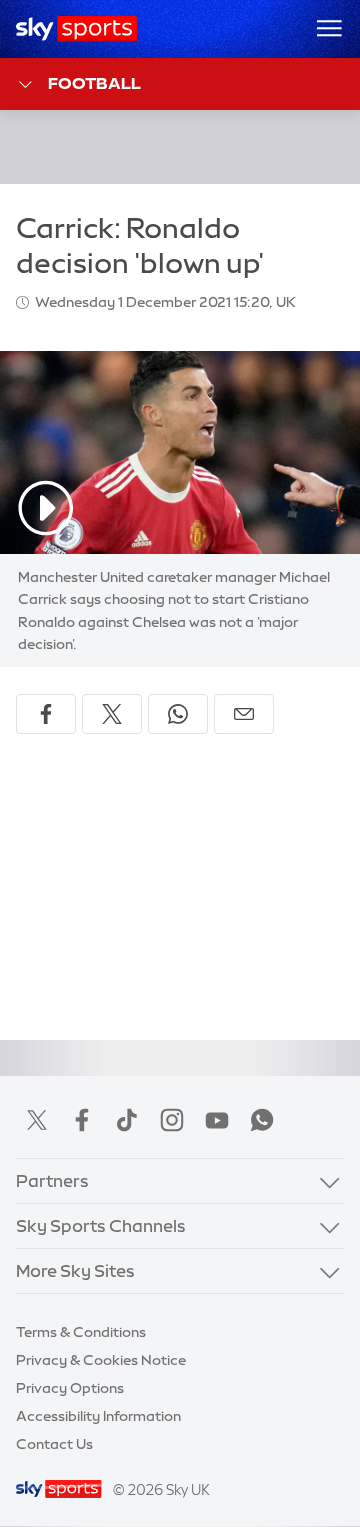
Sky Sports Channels (101, 1225)
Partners (52, 1180)
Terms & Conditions (81, 1332)
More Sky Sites (75, 1270)
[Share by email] (244, 714)
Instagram (172, 1120)
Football (94, 83)
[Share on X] (112, 714)
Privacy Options (70, 1388)
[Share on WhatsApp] (178, 714)
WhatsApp (262, 1120)
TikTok (127, 1120)
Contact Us (54, 1444)
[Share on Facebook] (46, 714)
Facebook (82, 1120)
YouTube (217, 1120)
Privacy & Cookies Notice (101, 1360)
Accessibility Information (98, 1416)
